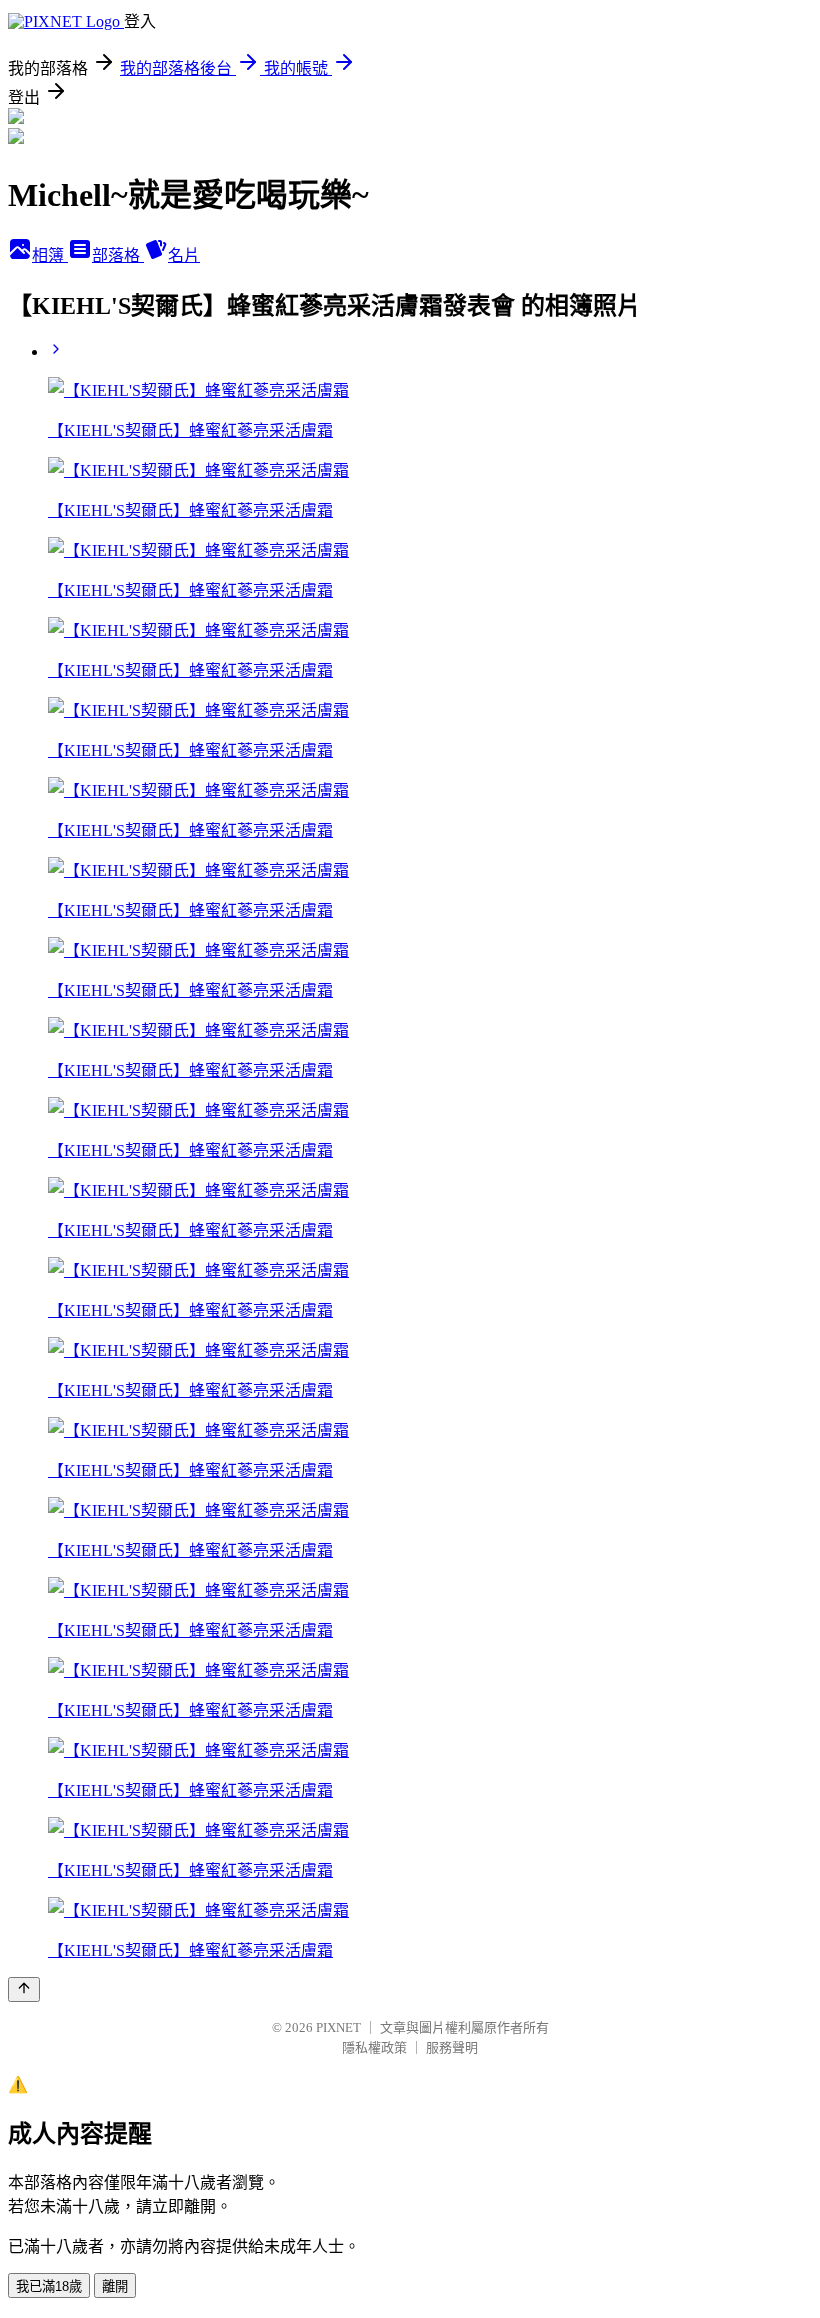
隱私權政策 (374, 2047)
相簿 (50, 255)
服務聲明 (452, 2047)
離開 (115, 2286)
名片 (184, 255)
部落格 (118, 255)
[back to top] (24, 1989)
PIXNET (338, 2027)
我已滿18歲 (49, 2286)
